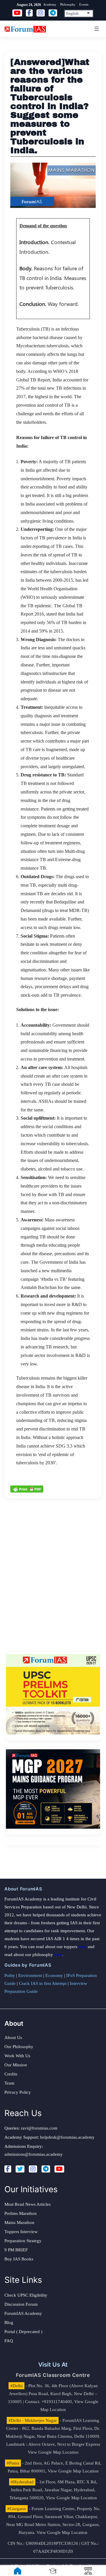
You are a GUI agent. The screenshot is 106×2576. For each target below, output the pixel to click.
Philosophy (68, 4)
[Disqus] (53, 1572)
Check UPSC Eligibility (26, 2295)
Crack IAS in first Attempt (43, 1983)
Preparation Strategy (23, 2241)
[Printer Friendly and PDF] (27, 1488)
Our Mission (16, 2065)
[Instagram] (33, 2169)
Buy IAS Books (19, 2259)
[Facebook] (8, 2169)
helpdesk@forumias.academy (67, 2137)
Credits (11, 2074)
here (83, 1947)
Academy (50, 4)
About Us (13, 2038)
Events (84, 4)
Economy (54, 1975)
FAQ (9, 2341)
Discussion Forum (21, 2304)
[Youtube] (59, 2169)
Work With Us (17, 2056)
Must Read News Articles (28, 2204)
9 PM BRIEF (16, 2250)
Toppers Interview (21, 2232)
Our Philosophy (19, 2047)
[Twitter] (20, 2169)
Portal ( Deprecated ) (23, 2332)
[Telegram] (46, 2169)
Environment (30, 1975)
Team (9, 2083)
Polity (10, 1975)
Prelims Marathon (21, 2213)
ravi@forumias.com (39, 2128)
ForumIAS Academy (23, 2313)
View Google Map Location (53, 2452)
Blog (9, 2322)
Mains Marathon (19, 2222)
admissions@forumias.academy (34, 2154)
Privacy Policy (18, 2092)
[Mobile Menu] (96, 29)
